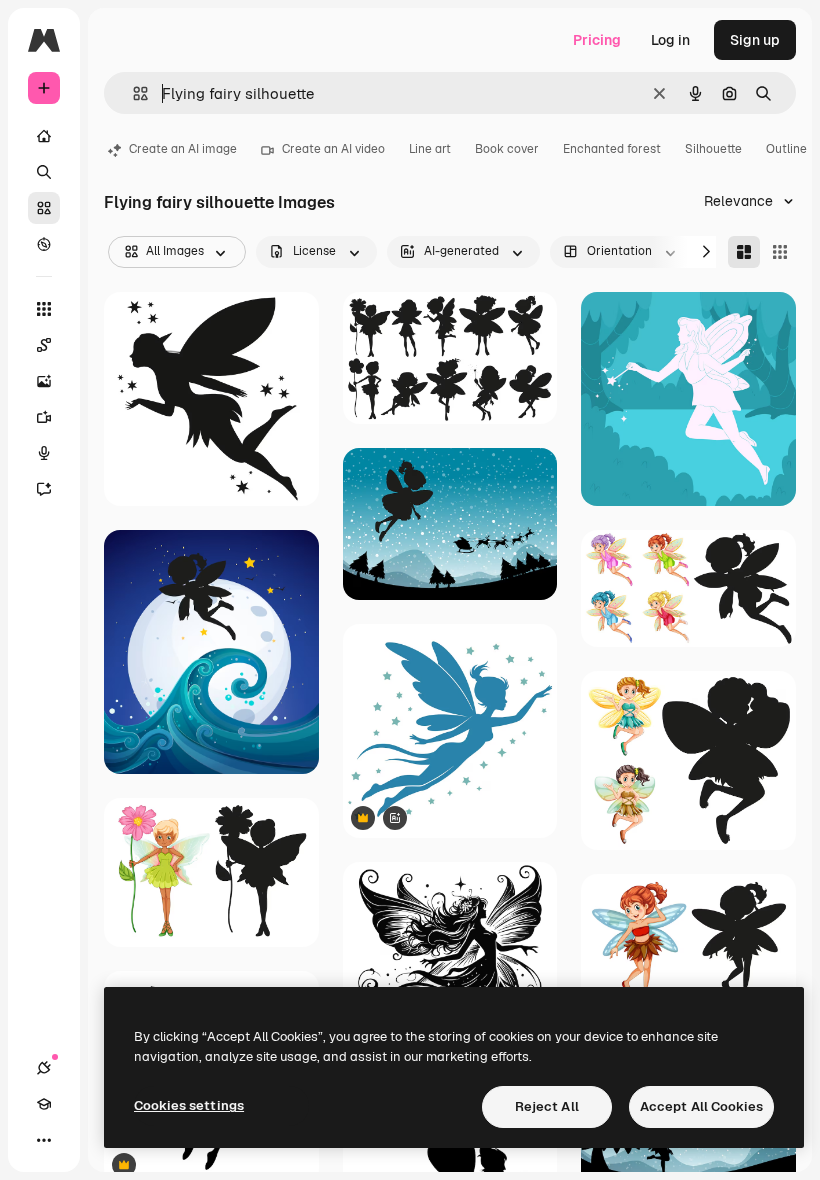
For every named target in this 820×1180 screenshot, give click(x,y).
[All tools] (44, 309)
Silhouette (713, 149)
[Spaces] (44, 345)
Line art (430, 149)
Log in (670, 40)
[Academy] (44, 1104)
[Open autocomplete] (132, 93)
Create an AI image (183, 149)
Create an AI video (333, 149)
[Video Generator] (44, 417)
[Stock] (44, 208)
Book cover (507, 149)
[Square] (780, 252)
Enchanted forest (612, 149)
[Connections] (44, 1068)
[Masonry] (744, 252)
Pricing (597, 40)
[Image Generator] (44, 381)
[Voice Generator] (44, 453)
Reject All (547, 1106)
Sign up (755, 40)
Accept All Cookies (701, 1106)
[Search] (44, 172)
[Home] (44, 136)
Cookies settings (189, 1105)
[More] (44, 1140)
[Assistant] (44, 489)
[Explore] (44, 244)
